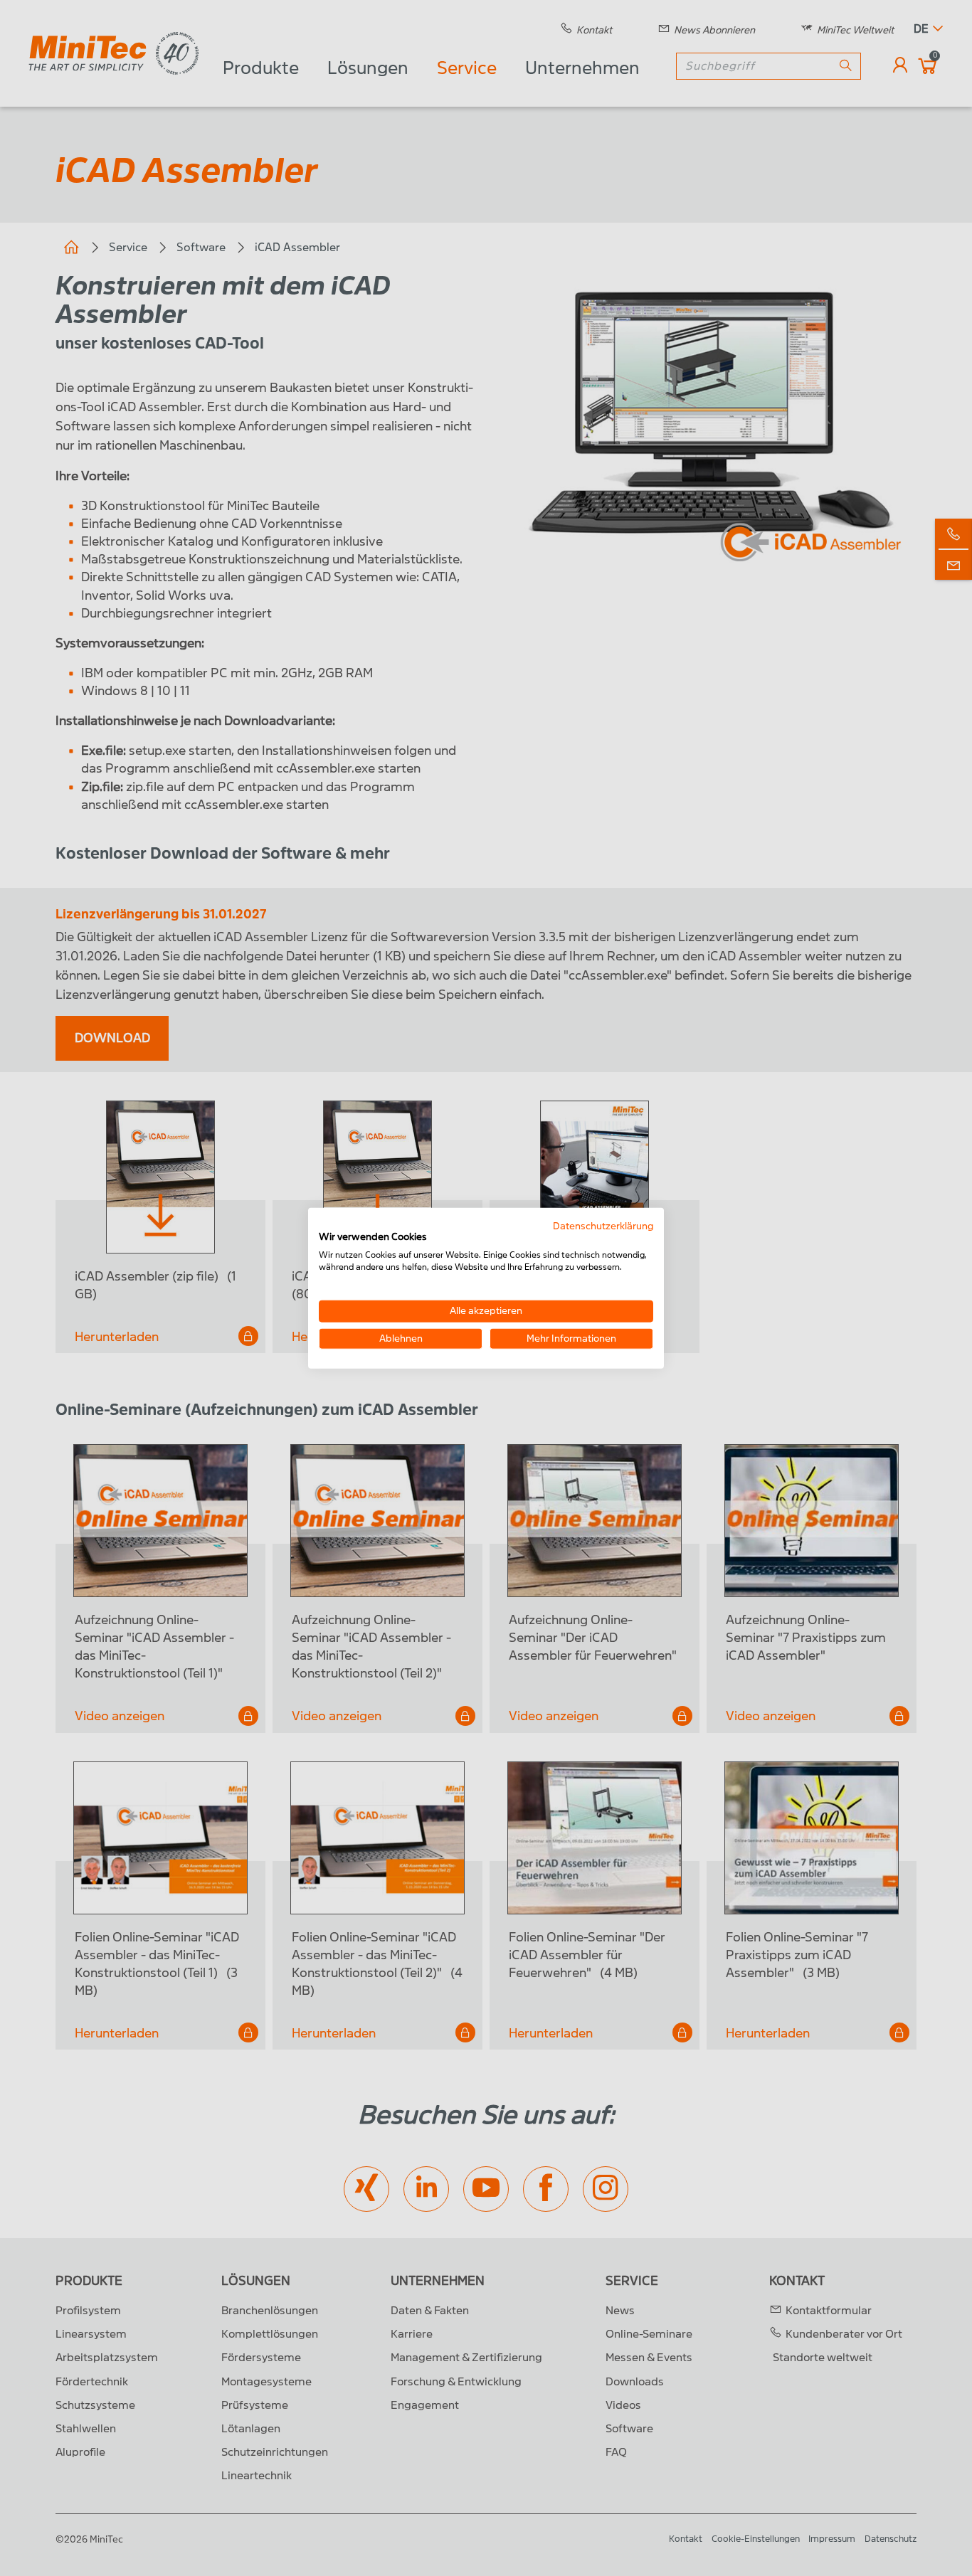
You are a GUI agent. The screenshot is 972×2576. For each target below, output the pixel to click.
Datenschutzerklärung (603, 1225)
